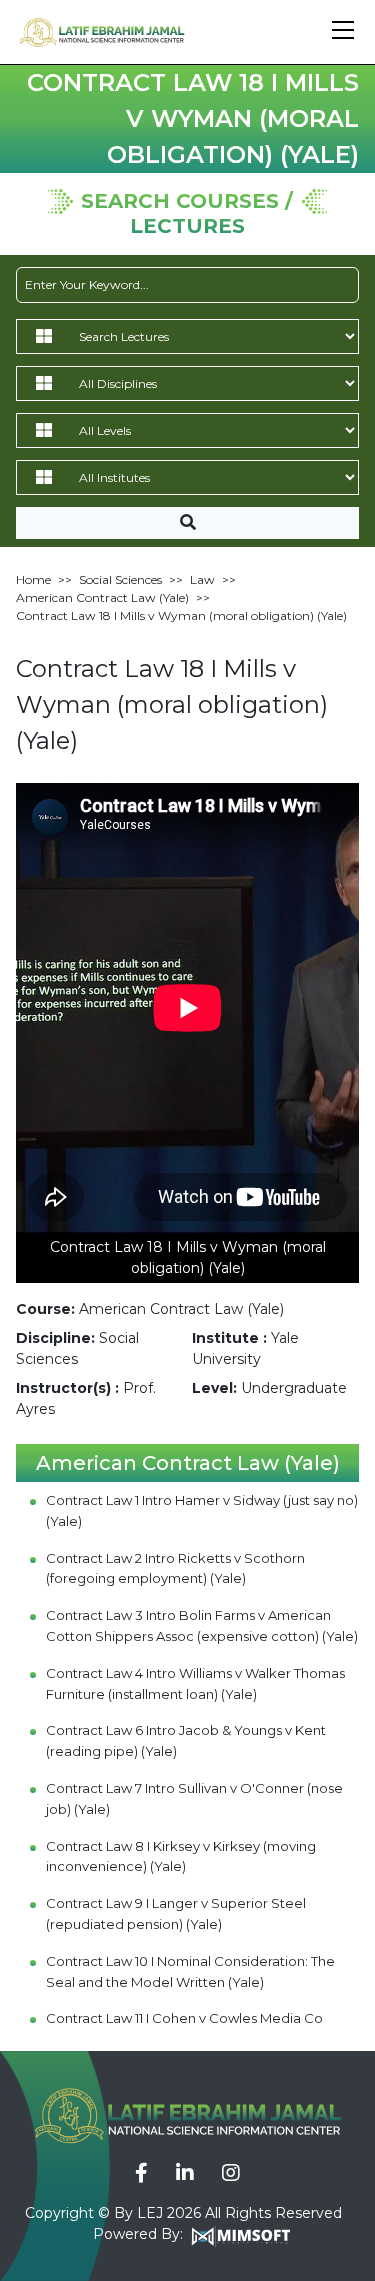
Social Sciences (120, 579)
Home (33, 579)
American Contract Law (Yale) (102, 597)
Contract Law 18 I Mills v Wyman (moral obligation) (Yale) (181, 615)
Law (202, 579)
